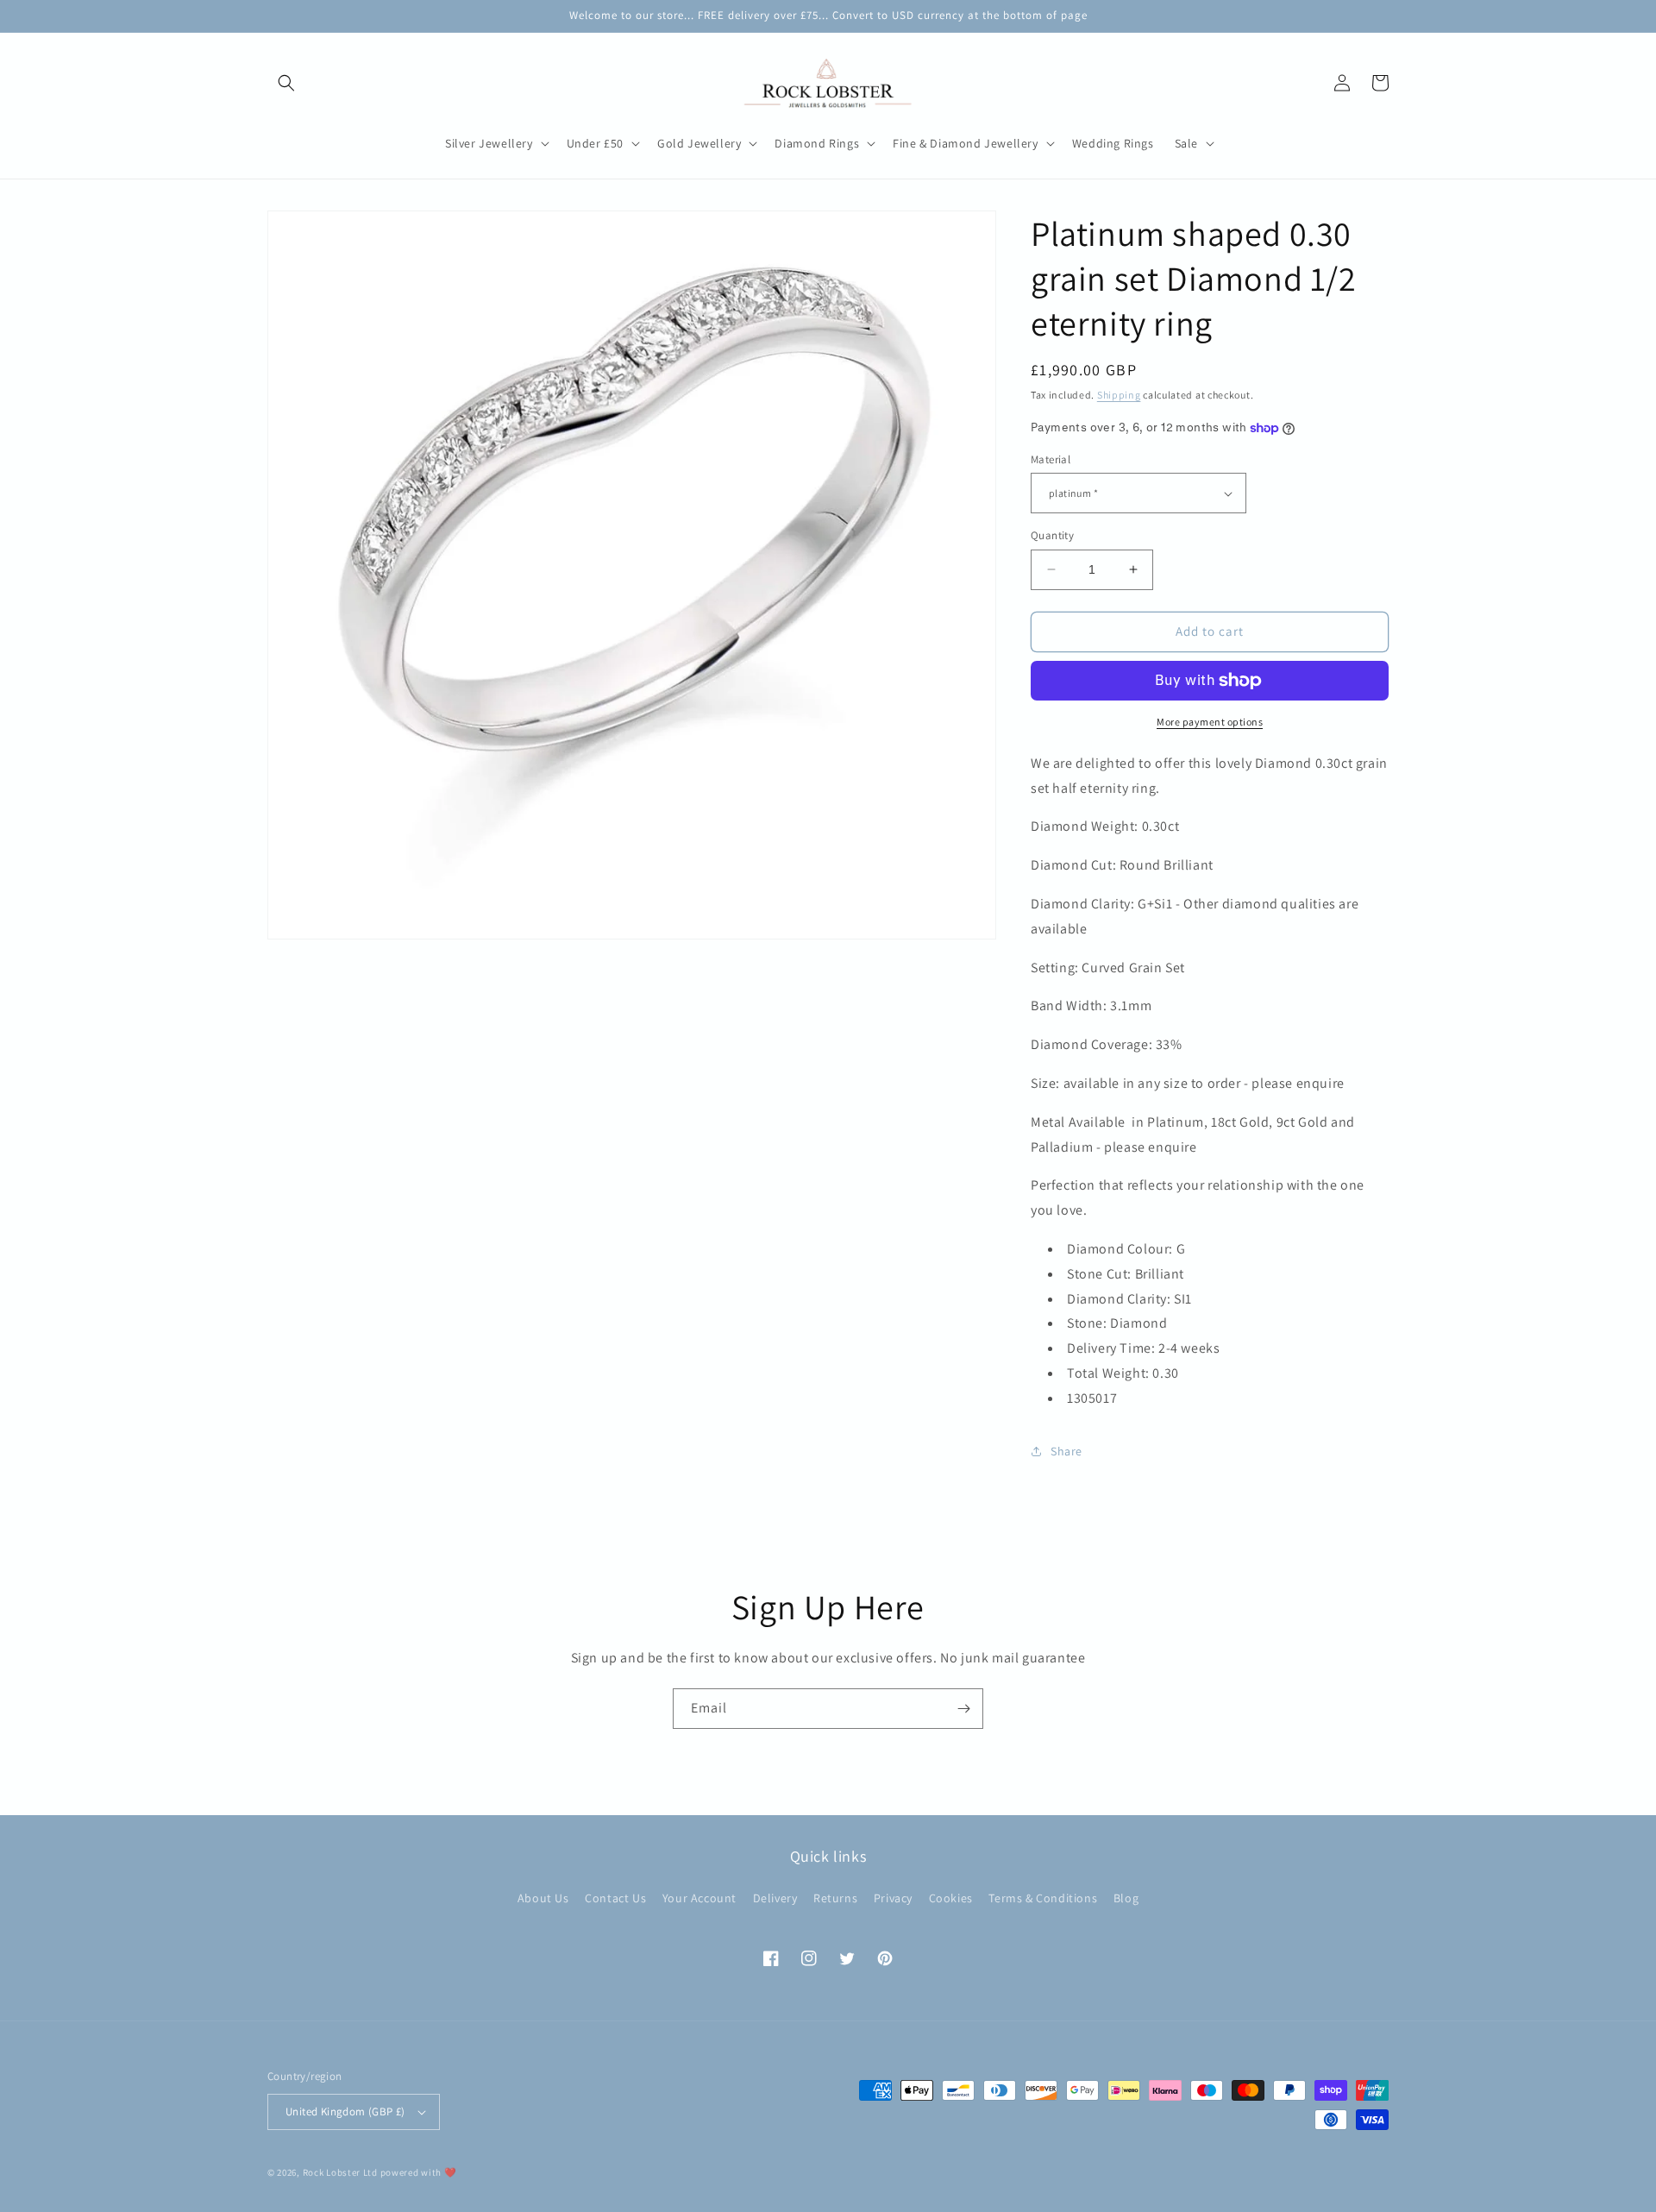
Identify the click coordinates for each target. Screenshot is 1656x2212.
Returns (835, 1898)
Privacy (893, 1898)
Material (1051, 459)
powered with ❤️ (419, 2172)
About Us (543, 1898)
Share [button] (1066, 1451)
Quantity (1052, 535)
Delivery (775, 1898)
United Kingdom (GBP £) (345, 2111)
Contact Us (615, 1898)
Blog (1126, 1898)
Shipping (1119, 395)
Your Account (699, 1898)
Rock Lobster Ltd (340, 2172)
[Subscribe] (963, 1709)
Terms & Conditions (1043, 1898)
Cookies (951, 1898)
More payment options (1210, 722)
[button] (286, 83)
